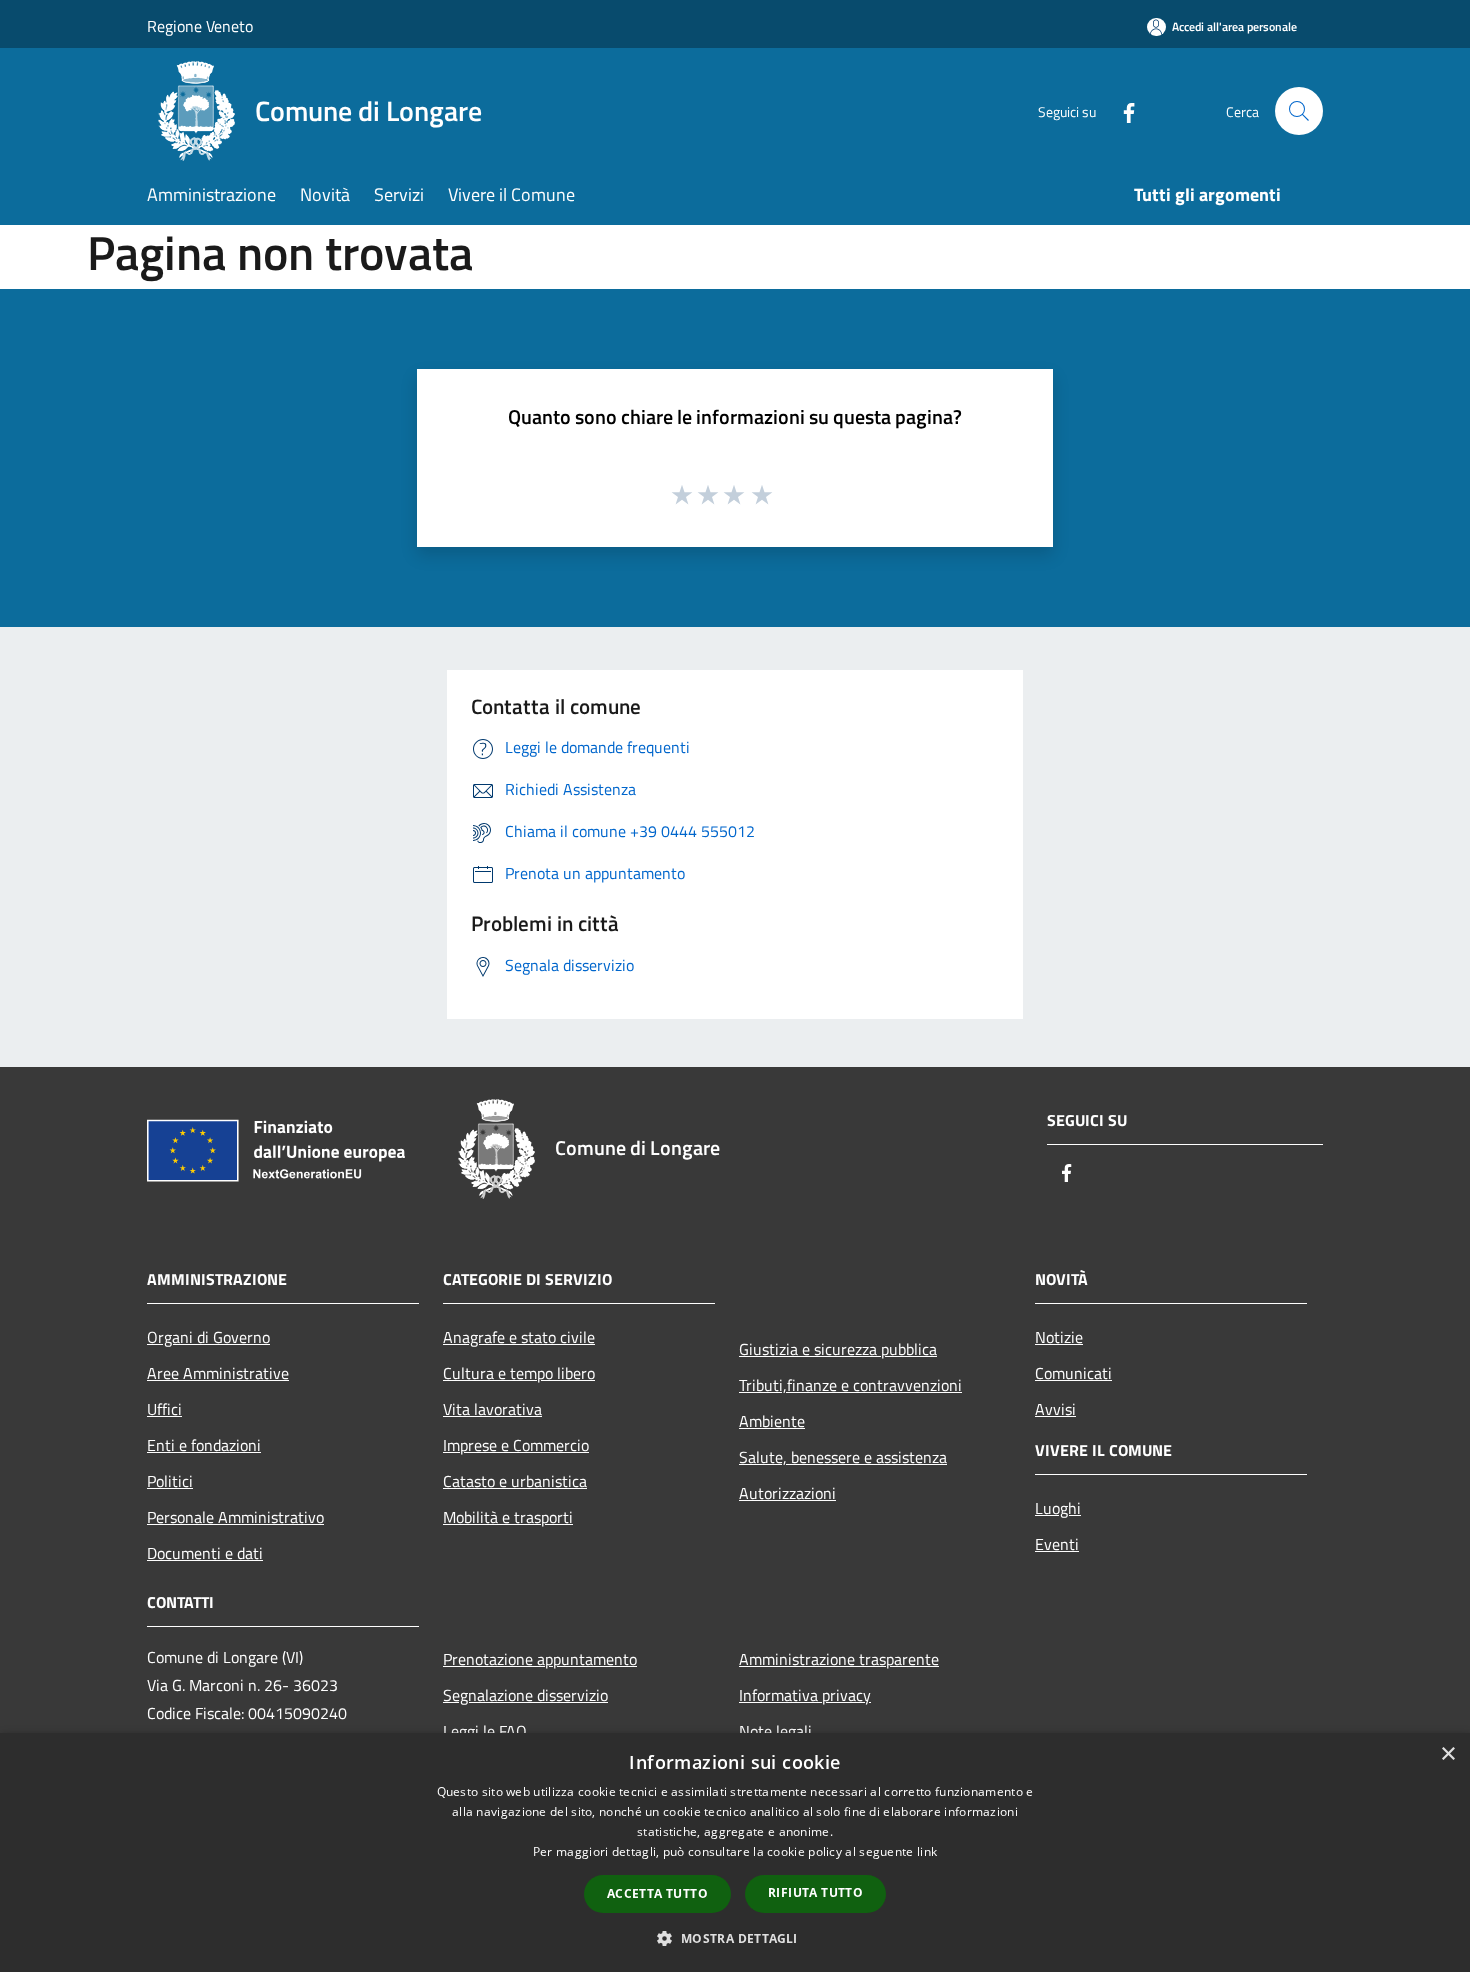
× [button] (1447, 1754)
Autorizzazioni (787, 1493)
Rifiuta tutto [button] (815, 1892)
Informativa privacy (805, 1695)
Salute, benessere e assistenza (843, 1457)
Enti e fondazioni (204, 1445)
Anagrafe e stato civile (519, 1337)
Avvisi (1055, 1409)
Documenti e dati (205, 1553)
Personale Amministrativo (235, 1517)
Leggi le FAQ (485, 1731)
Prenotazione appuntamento (540, 1659)
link (927, 1851)
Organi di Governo (208, 1337)
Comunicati (1073, 1373)
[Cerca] (1299, 111)
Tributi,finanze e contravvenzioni (850, 1385)
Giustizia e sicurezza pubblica (838, 1349)
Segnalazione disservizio (525, 1695)
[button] (734, 1938)
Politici (170, 1481)
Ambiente (772, 1421)
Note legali (775, 1731)
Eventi (1057, 1544)
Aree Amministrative (218, 1373)
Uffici (164, 1409)
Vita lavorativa (492, 1409)
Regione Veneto (200, 26)
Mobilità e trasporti (508, 1517)
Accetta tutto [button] (657, 1893)
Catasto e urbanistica (515, 1481)
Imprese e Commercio (516, 1445)
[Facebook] (1121, 110)
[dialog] (735, 1852)
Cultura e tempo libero (519, 1373)
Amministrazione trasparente (839, 1659)
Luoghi (1058, 1508)
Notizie (1059, 1337)
